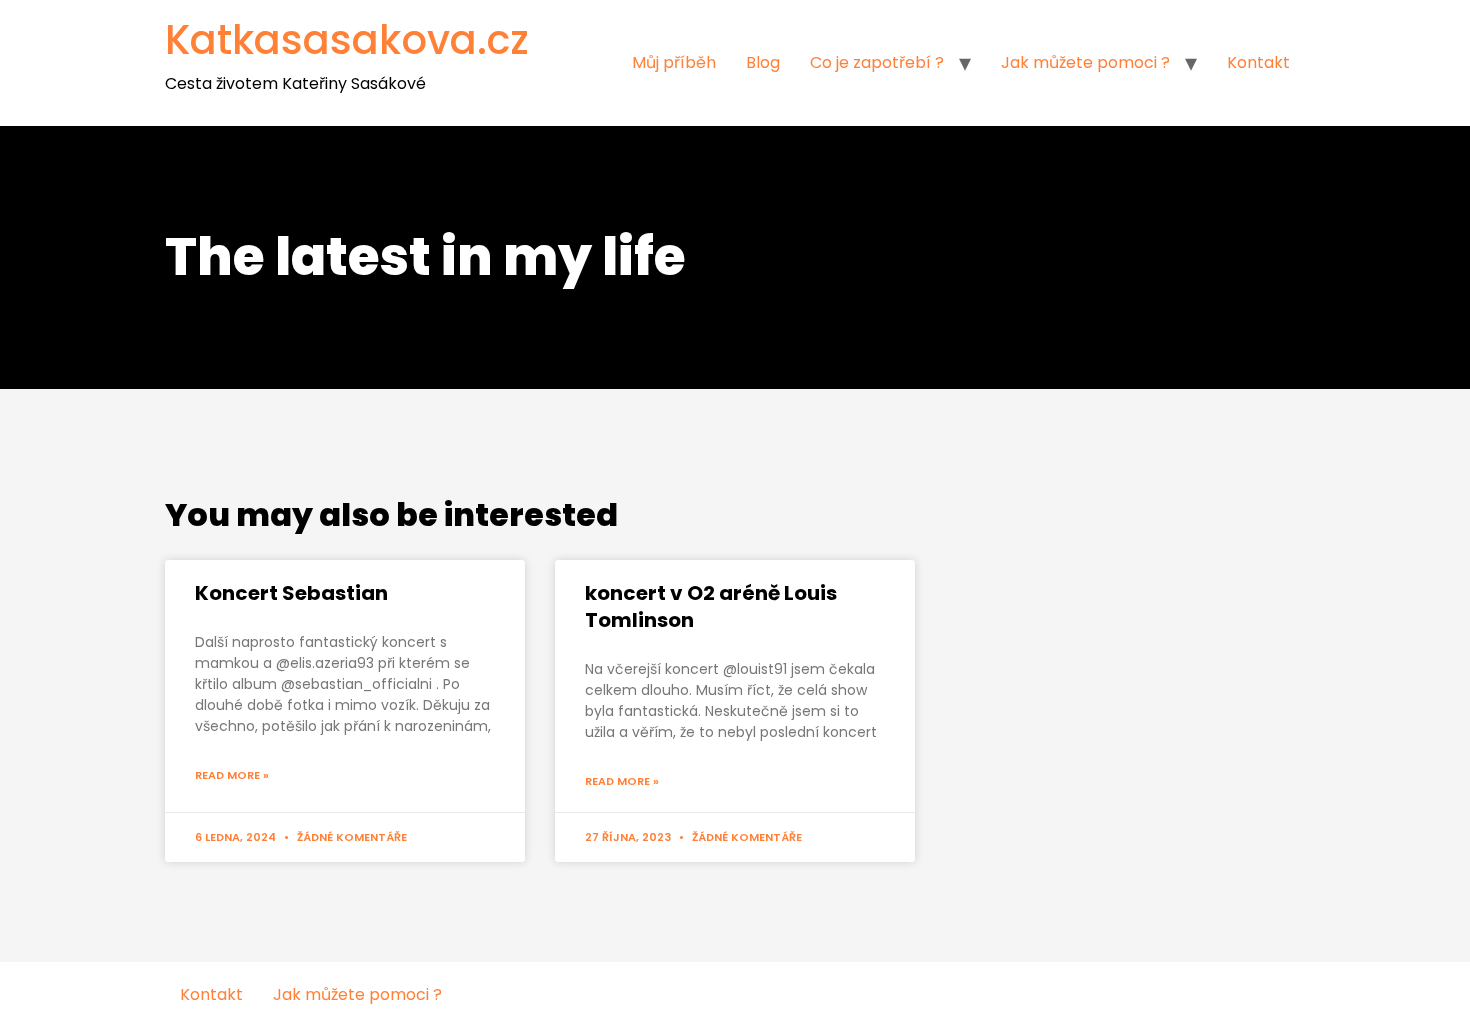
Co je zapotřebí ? (877, 62)
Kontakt (1258, 62)
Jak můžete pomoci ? (1085, 62)
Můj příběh (674, 62)
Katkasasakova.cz (347, 40)
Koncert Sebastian (291, 593)
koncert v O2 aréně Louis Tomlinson (711, 606)
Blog (763, 62)
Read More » (232, 775)
